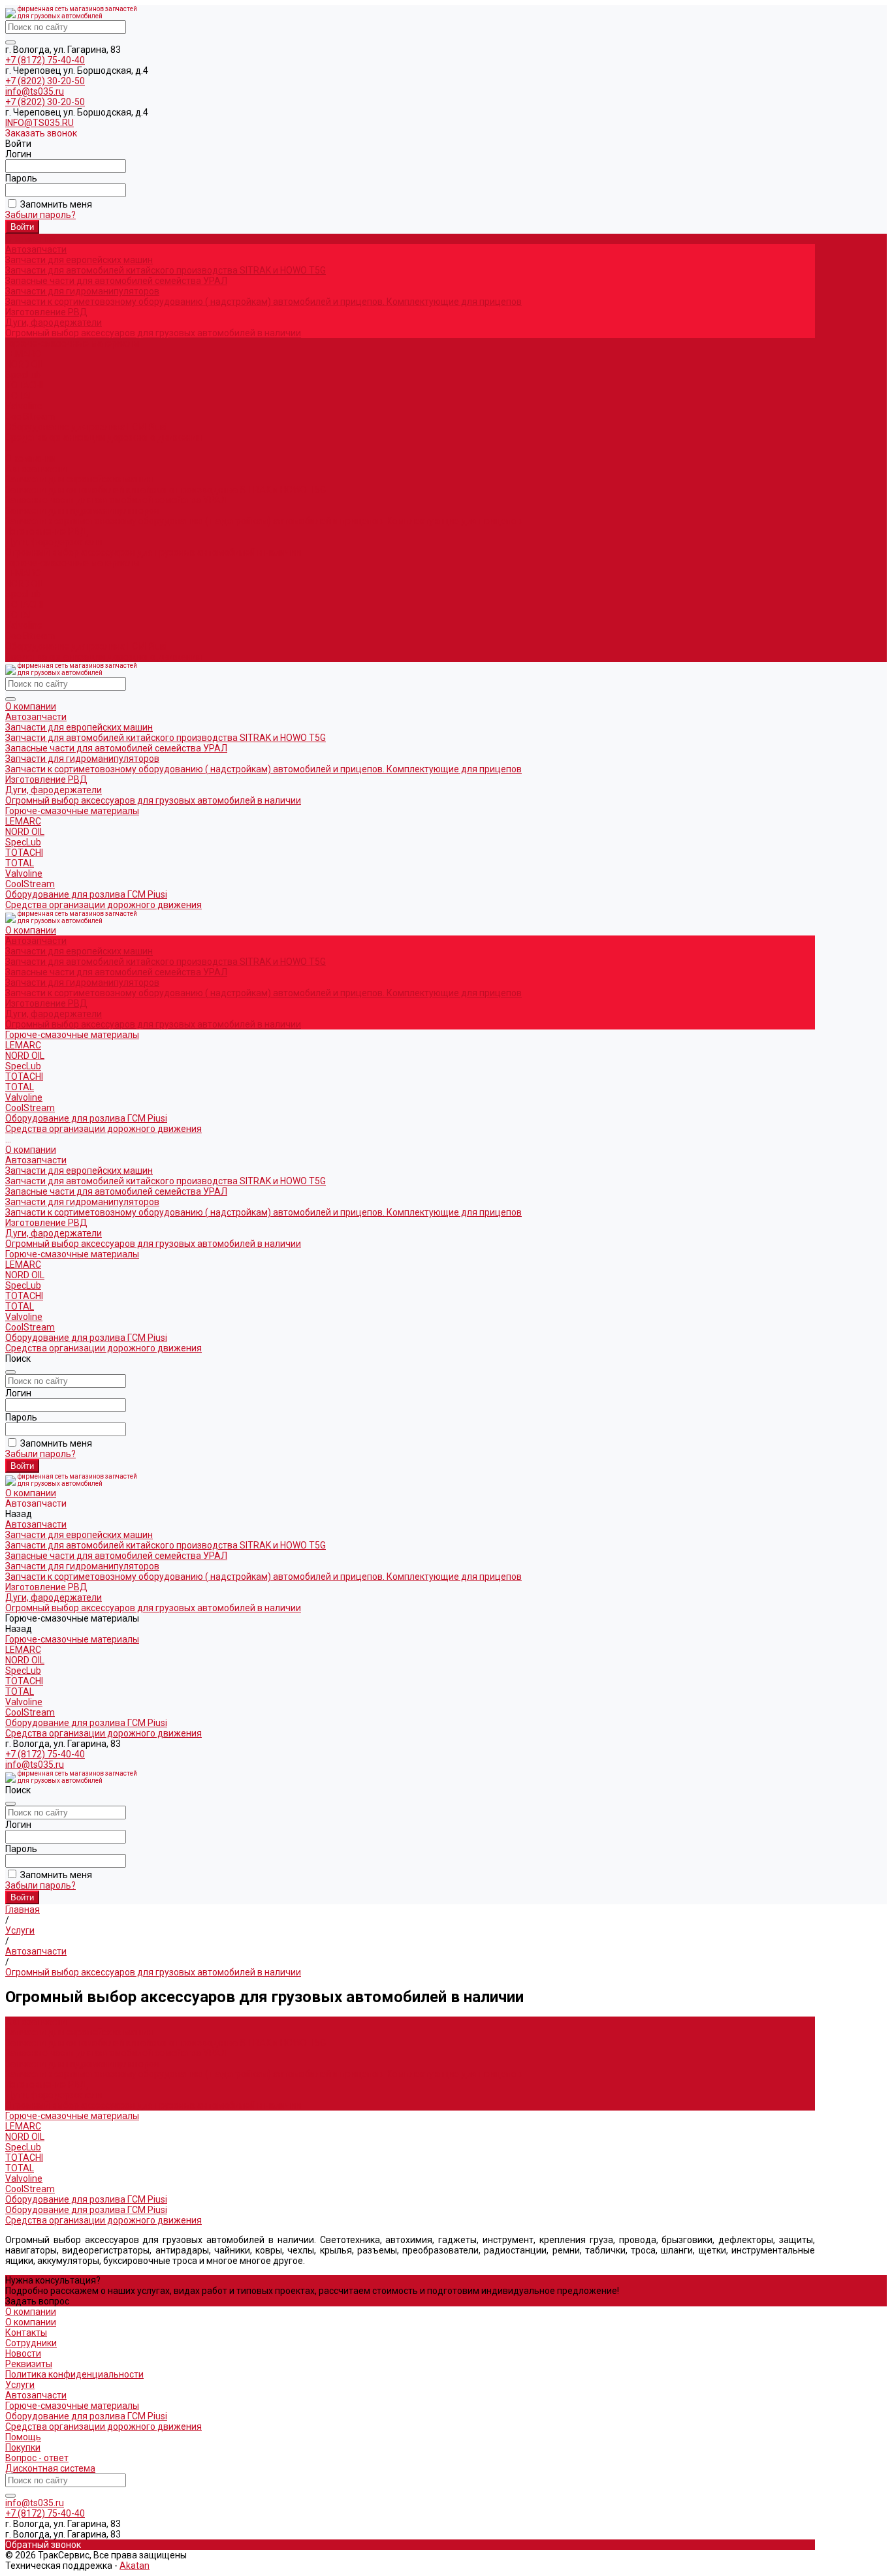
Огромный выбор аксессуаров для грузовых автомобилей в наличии (153, 333)
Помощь (23, 2437)
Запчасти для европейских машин (79, 260)
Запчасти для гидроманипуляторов (82, 291)
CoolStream (30, 416)
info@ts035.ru (35, 91)
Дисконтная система (50, 2468)
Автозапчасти (36, 469)
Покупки (23, 2447)
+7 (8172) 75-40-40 (45, 60)
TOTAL (20, 396)
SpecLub (23, 375)
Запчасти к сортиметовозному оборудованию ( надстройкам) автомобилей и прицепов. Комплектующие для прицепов (263, 302)
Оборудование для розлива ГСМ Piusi (86, 646)
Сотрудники (31, 2343)
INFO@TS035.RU (40, 123)
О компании (31, 458)
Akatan (135, 2566)
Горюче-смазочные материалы (72, 563)
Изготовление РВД (46, 312)
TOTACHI (24, 385)
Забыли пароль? (40, 215)
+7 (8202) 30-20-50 (45, 81)
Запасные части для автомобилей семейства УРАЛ (116, 281)
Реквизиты (29, 2364)
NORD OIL (25, 364)
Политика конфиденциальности (74, 2374)
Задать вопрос (37, 2301)
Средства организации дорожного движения (104, 657)
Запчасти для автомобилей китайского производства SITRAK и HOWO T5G (166, 270)
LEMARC (23, 354)
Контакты (26, 2333)
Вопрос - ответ (37, 2458)
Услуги (20, 2385)
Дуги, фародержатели (54, 322)
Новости (23, 2353)
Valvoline (24, 406)
